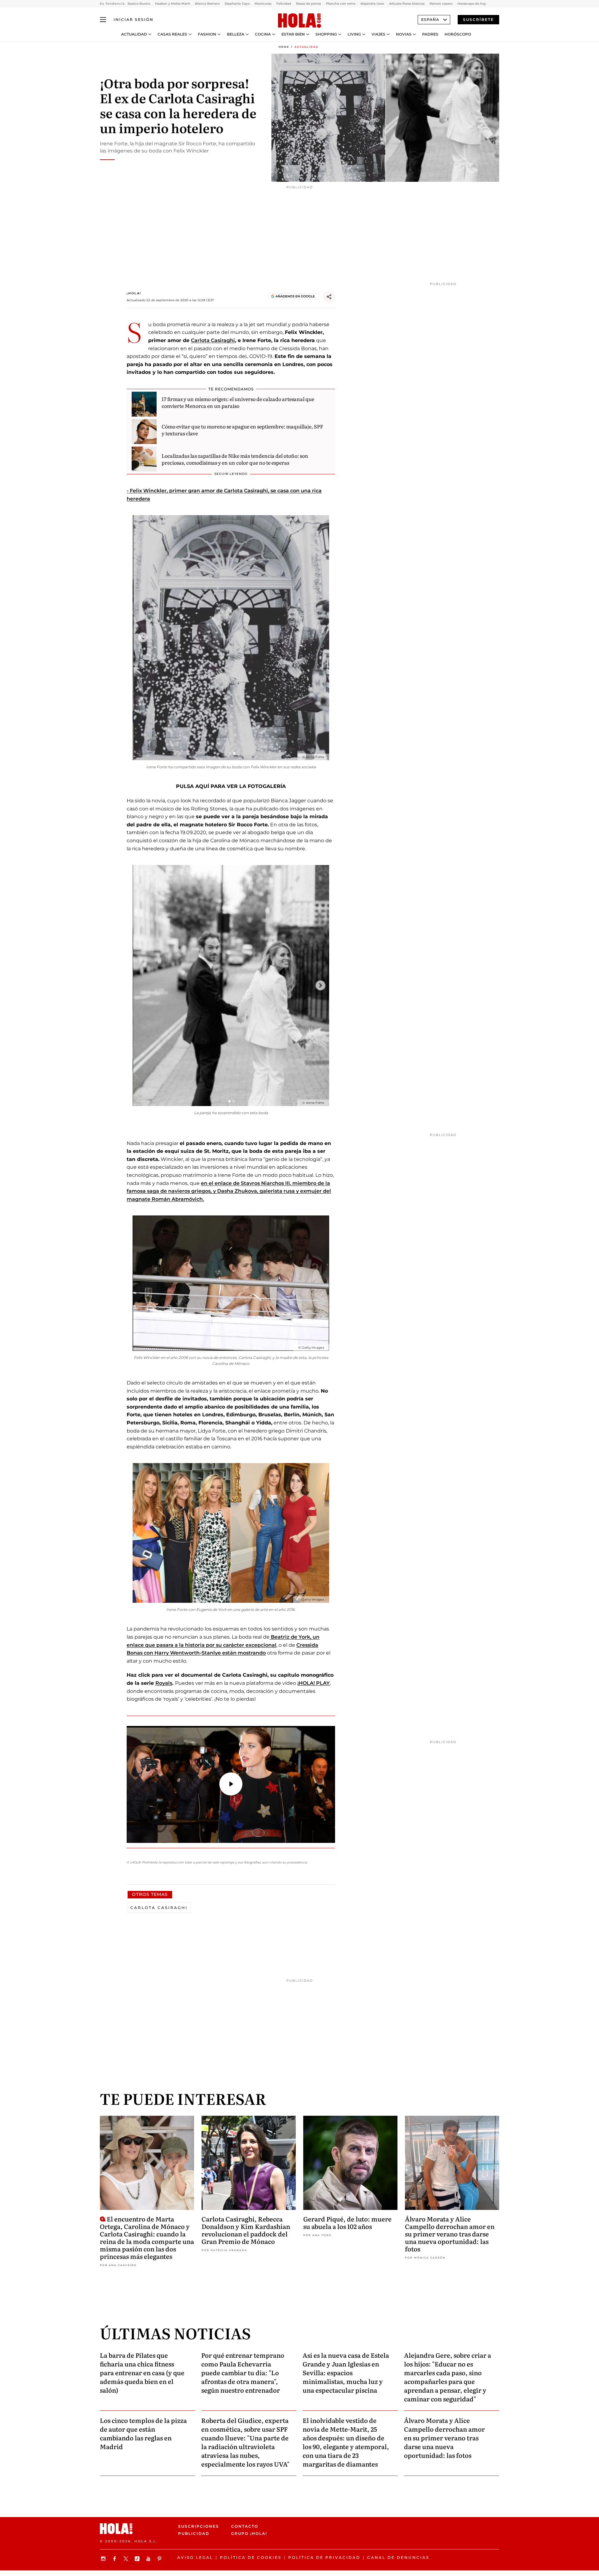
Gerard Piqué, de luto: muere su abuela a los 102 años (347, 2222)
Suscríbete (478, 19)
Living (354, 34)
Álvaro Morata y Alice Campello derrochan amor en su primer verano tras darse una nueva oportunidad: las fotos (450, 2234)
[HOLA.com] (299, 21)
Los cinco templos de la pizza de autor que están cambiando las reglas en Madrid (143, 2433)
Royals (164, 1683)
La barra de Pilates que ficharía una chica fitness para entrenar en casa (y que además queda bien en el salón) (142, 2372)
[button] (231, 1784)
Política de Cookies (251, 2557)
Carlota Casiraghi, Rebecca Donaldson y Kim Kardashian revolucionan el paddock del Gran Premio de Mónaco (246, 2230)
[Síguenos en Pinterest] (160, 2559)
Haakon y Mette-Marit (173, 4)
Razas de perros (309, 4)
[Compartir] (329, 297)
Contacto (245, 2526)
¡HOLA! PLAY (314, 1683)
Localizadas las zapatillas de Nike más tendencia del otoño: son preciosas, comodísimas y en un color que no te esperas (235, 459)
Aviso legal (195, 2557)
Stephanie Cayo (237, 4)
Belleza (236, 34)
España (430, 19)
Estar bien (293, 34)
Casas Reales (172, 34)
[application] (231, 1785)
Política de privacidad (324, 2557)
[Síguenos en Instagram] (104, 2559)
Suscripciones (199, 2526)
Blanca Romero (207, 4)
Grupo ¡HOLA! (249, 2533)
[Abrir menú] (103, 20)
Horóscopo (458, 34)
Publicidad (194, 2533)
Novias (404, 34)
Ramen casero (441, 4)
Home (284, 47)
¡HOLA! (134, 293)
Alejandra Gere (372, 4)
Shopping (326, 34)
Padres (430, 34)
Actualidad (134, 34)
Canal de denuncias (398, 2557)
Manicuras (263, 4)
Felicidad (284, 4)
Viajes (378, 34)
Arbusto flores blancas (407, 4)
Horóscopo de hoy (472, 4)
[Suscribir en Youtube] (149, 2559)
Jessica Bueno (139, 4)
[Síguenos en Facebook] (115, 2559)
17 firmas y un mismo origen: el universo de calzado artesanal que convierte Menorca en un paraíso (238, 402)
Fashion (207, 34)
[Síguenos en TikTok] (138, 2559)
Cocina (263, 34)
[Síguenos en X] (127, 2559)
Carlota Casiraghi (213, 340)
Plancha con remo (341, 4)
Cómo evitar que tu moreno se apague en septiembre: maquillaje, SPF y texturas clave (242, 430)
